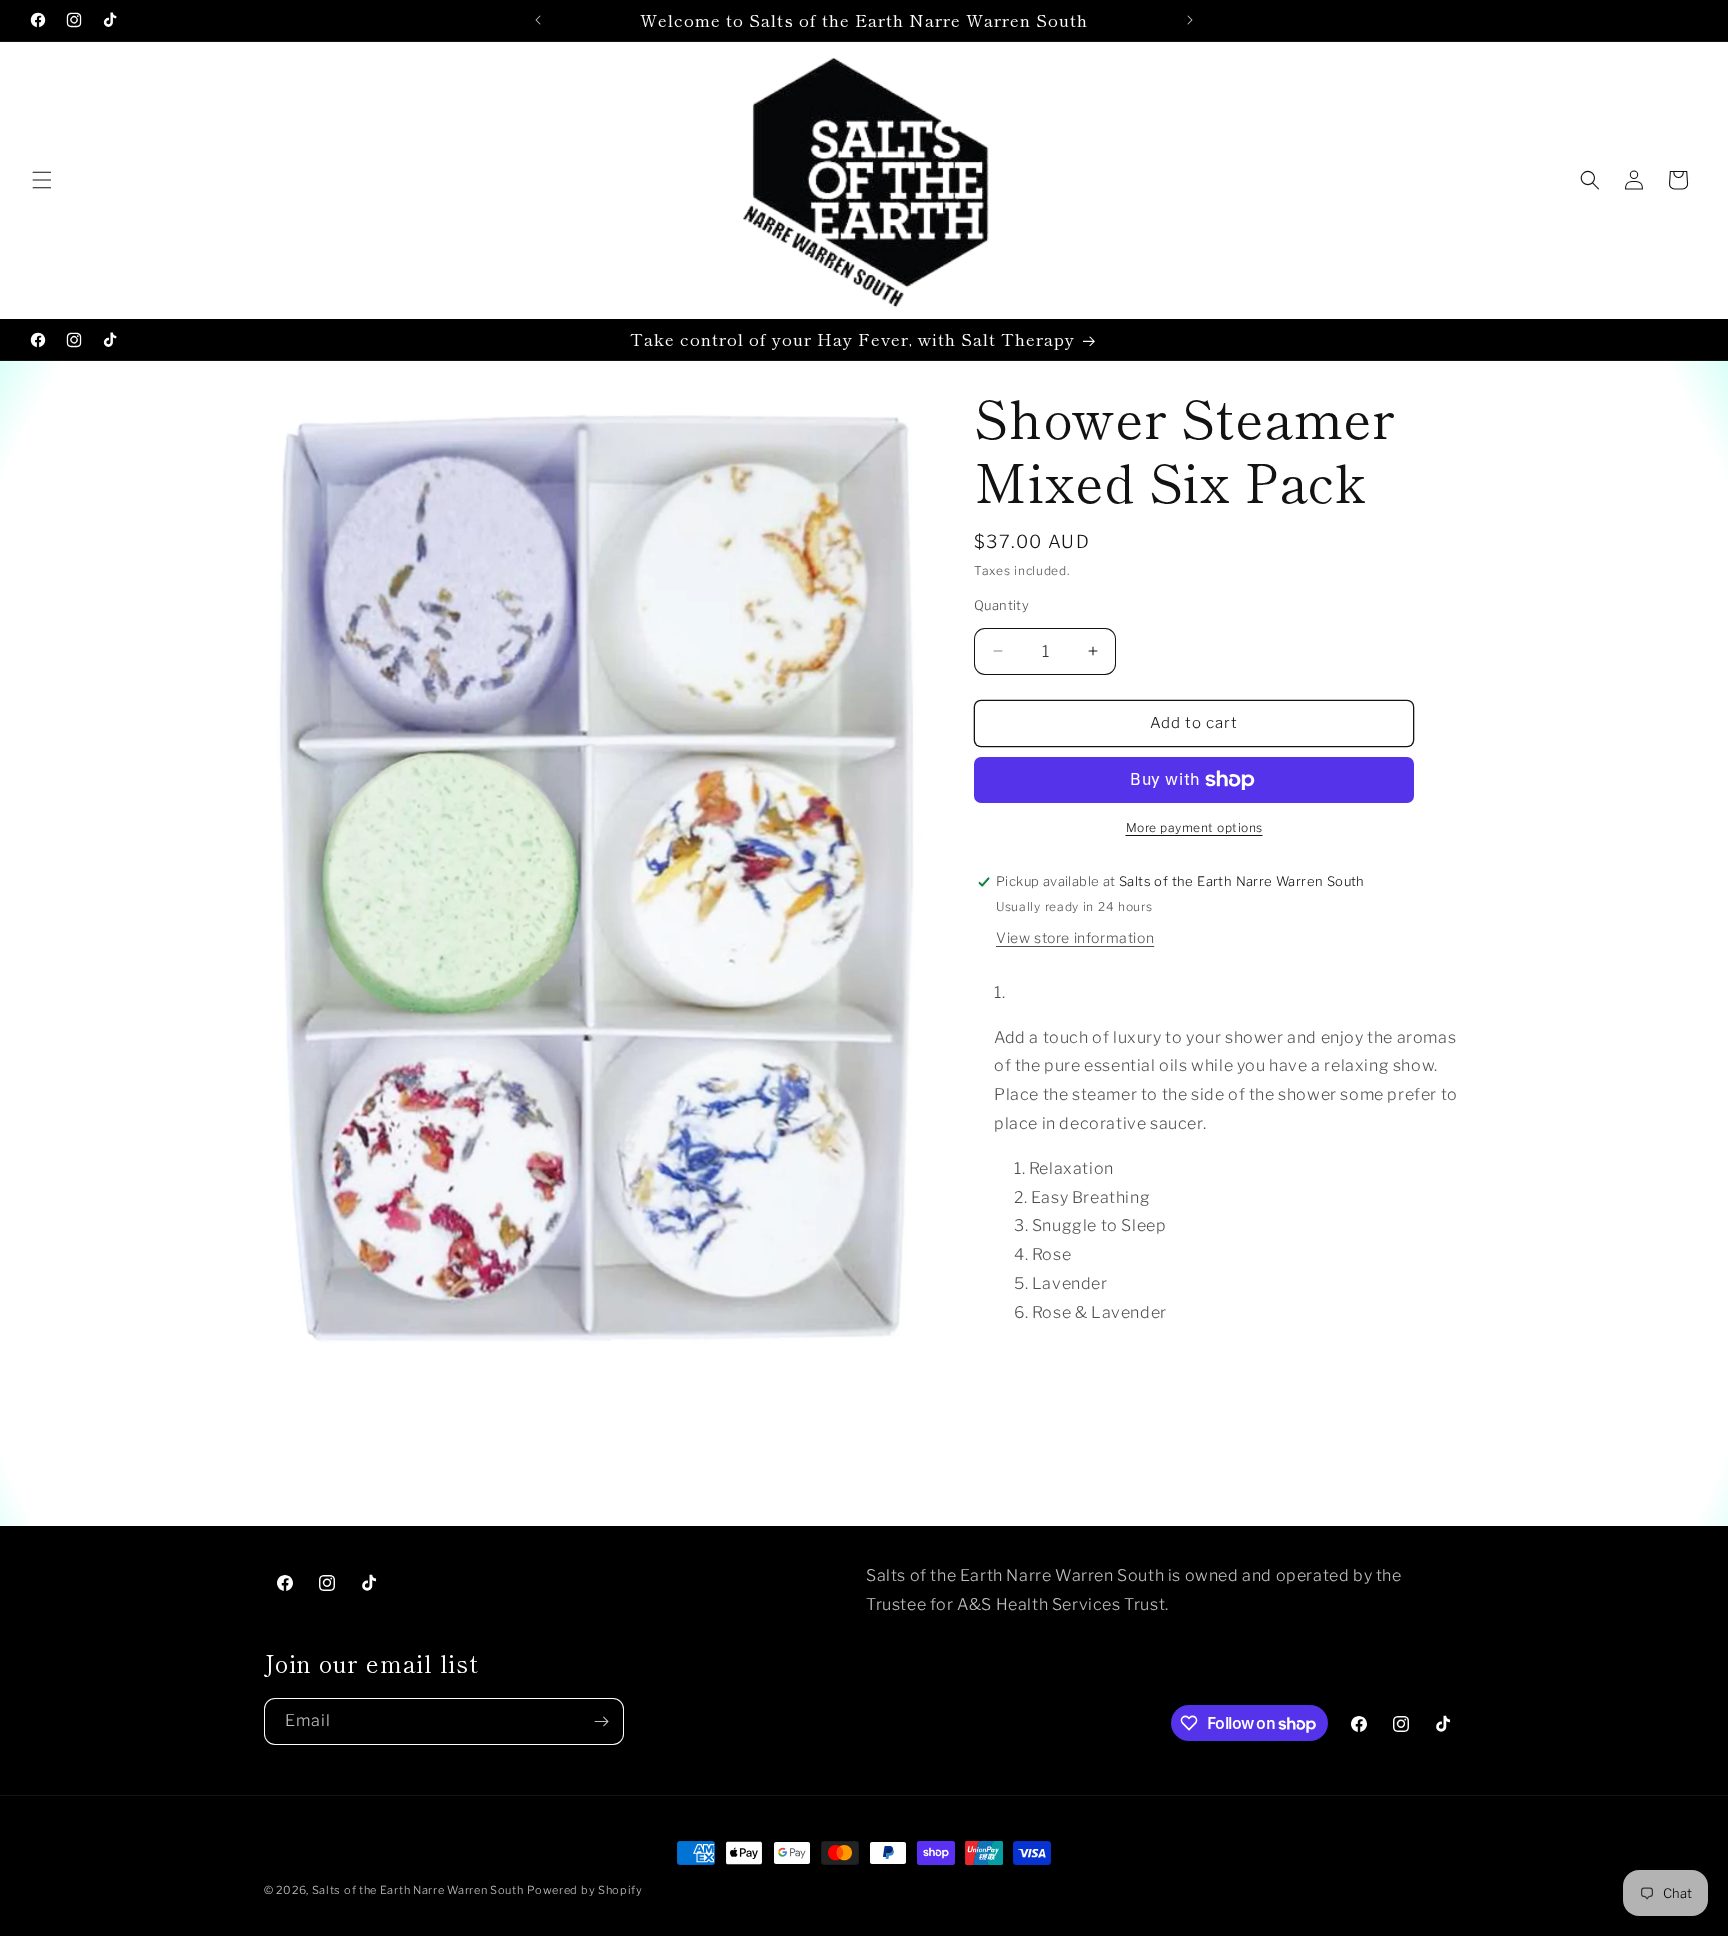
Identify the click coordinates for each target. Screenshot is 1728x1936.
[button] (42, 180)
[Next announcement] (1190, 20)
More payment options (1194, 827)
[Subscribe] (601, 1721)
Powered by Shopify (585, 1890)
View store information (1075, 937)
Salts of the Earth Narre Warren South (418, 1890)
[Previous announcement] (538, 20)
